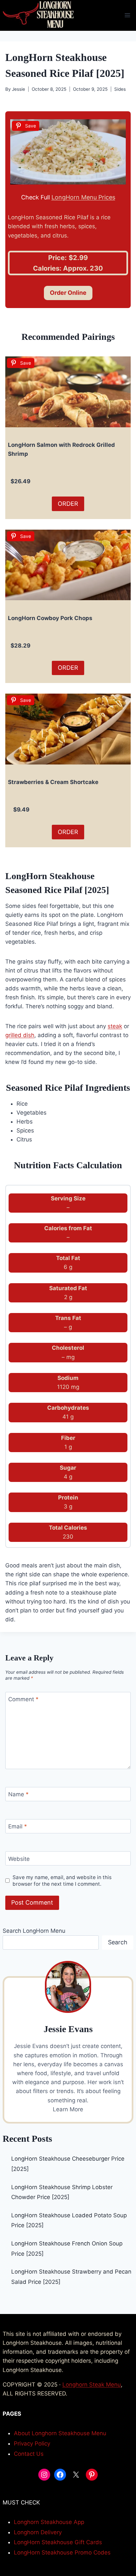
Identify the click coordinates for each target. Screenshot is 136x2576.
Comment (23, 1699)
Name (18, 1794)
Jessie (18, 89)
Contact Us (29, 2454)
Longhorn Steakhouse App (49, 2522)
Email (18, 1826)
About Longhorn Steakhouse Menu (60, 2433)
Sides (120, 89)
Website (19, 1859)
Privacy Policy (32, 2444)
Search (118, 1942)
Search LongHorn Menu (34, 1931)
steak (115, 1026)
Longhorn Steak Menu (92, 2385)
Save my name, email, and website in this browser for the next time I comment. (62, 1881)
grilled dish (20, 1035)
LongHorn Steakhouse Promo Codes (62, 2552)
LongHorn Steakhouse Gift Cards (58, 2542)
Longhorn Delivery (38, 2532)
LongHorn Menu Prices (83, 197)
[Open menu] (127, 15)
